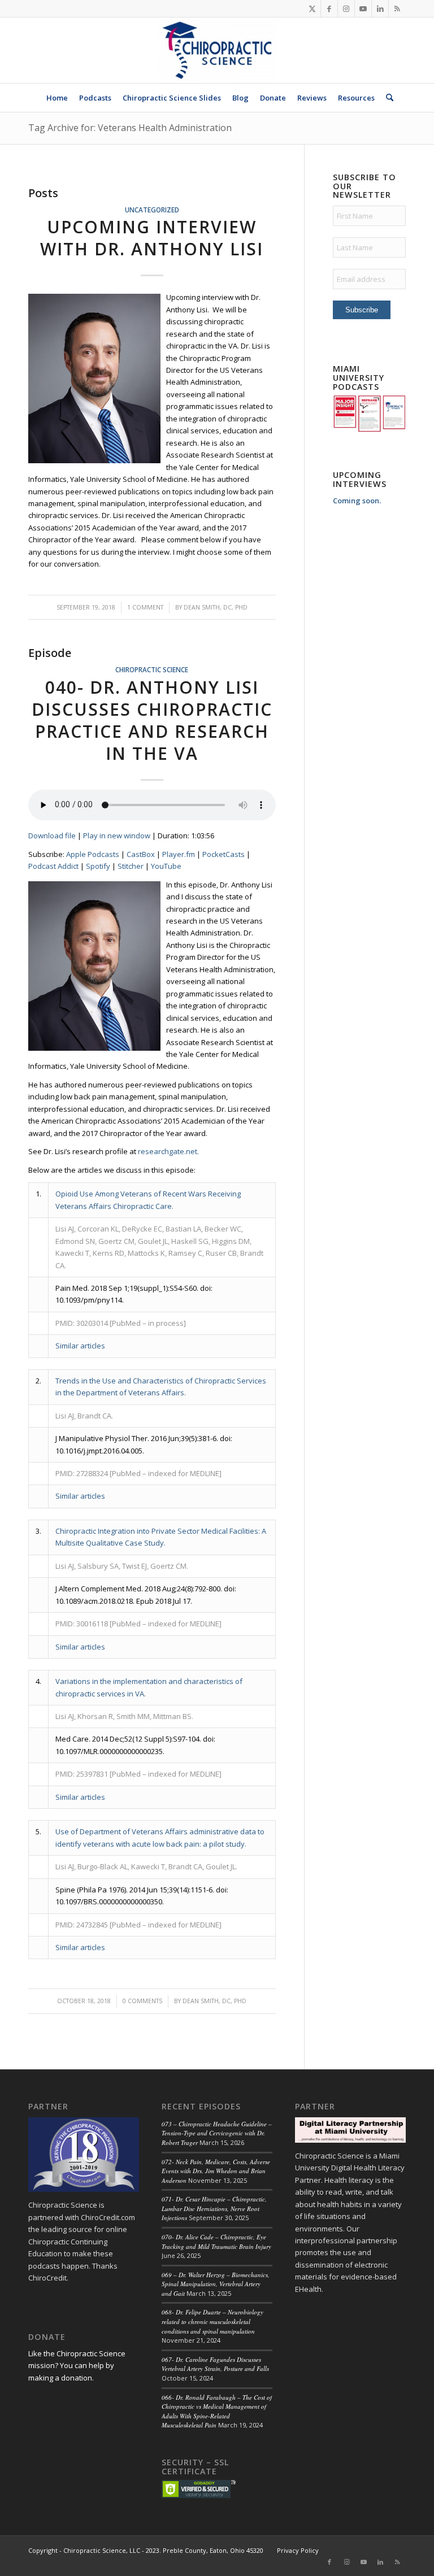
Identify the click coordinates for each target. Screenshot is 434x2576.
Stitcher (131, 866)
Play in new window (117, 836)
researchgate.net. (168, 1151)
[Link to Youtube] (363, 8)
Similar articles (80, 1346)
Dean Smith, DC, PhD (216, 607)
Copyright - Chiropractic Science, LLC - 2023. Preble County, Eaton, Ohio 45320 (146, 2550)
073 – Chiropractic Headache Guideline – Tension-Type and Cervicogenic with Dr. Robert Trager (217, 2133)
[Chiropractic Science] (217, 50)
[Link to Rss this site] (397, 8)
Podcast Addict (53, 866)
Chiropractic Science (152, 669)
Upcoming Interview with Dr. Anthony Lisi (152, 238)
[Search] (387, 98)
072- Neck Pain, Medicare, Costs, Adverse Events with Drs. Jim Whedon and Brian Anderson (216, 2171)
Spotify (98, 866)
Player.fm (179, 854)
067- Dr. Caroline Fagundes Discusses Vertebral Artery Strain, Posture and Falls (215, 2364)
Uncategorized (152, 210)
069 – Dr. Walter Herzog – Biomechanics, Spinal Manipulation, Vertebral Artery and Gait (216, 2284)
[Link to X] (312, 8)
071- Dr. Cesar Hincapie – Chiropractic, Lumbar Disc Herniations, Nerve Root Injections (214, 2208)
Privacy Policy (298, 2550)
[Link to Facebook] (329, 8)
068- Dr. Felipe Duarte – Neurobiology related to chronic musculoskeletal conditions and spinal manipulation (212, 2321)
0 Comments (142, 2001)
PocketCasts (223, 854)
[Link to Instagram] (346, 8)
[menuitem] (57, 98)
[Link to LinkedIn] (380, 8)
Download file (52, 836)
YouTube (166, 866)
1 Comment (145, 607)
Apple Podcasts (93, 854)
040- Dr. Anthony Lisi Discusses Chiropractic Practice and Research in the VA (152, 720)
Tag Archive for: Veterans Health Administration (130, 128)
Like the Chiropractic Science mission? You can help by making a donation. (77, 2366)
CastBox (141, 854)
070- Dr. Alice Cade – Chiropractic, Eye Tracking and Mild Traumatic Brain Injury (216, 2242)
